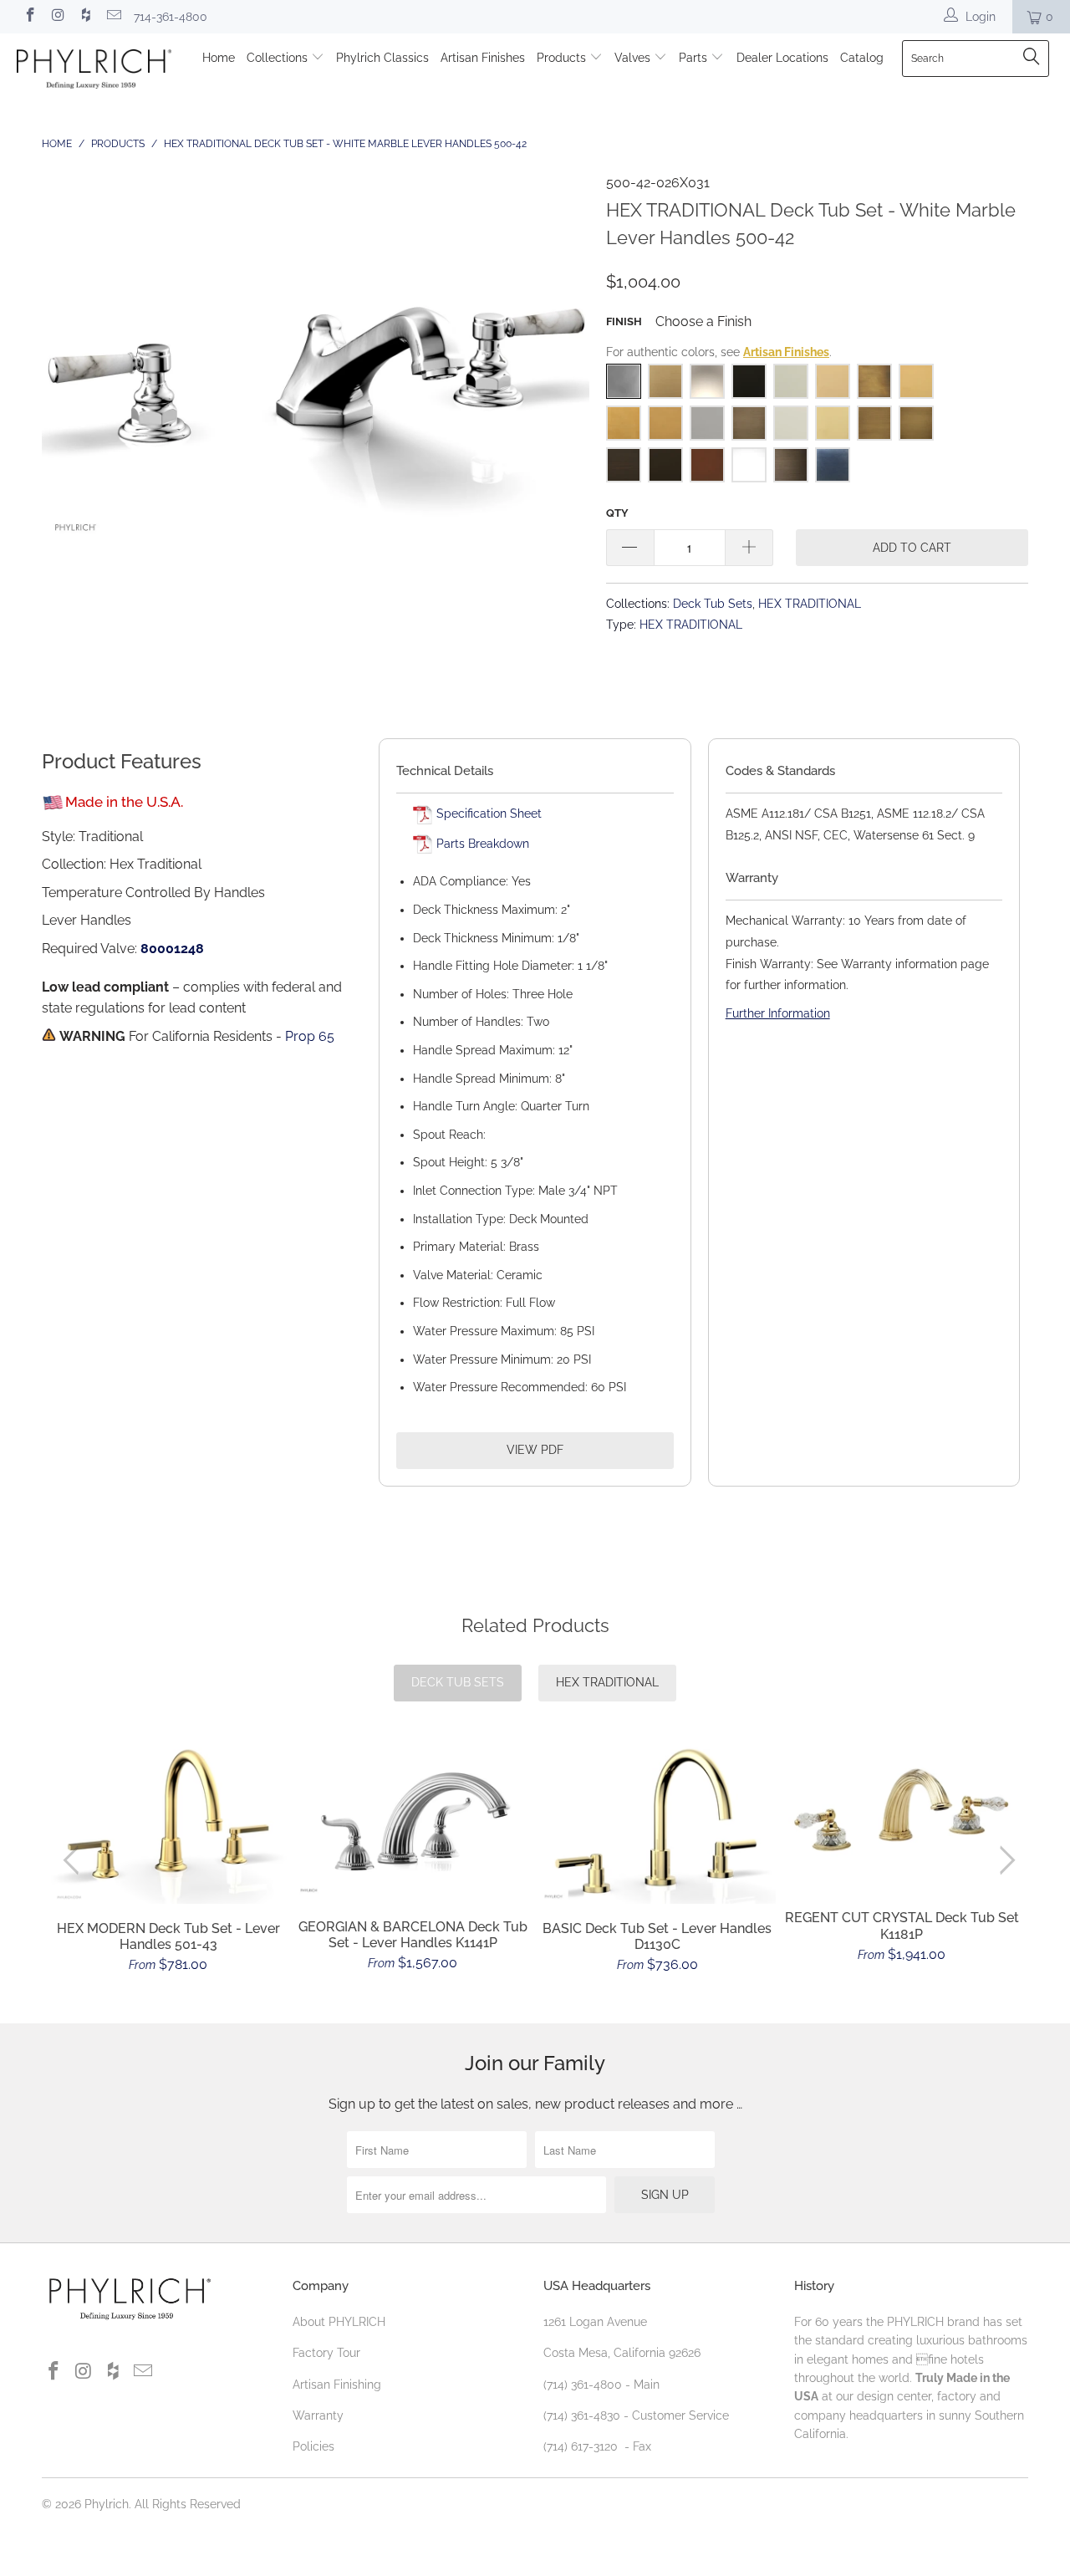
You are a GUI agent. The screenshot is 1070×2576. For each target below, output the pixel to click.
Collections (279, 58)
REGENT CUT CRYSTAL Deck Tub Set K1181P (902, 1813)
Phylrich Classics (382, 58)
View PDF (535, 1450)
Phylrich (107, 2504)
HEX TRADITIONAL (810, 603)
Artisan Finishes (483, 58)
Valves (634, 58)
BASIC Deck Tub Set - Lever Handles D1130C (657, 1824)
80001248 (172, 949)
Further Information (778, 1013)
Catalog (862, 58)
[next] (1004, 1860)
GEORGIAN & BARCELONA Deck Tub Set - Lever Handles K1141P (413, 1821)
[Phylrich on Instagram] (58, 17)
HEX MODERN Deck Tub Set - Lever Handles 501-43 (168, 1824)
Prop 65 (310, 1036)
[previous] (75, 1860)
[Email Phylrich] (114, 17)
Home (219, 58)
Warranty (318, 2415)
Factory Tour (326, 2353)
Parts (695, 58)
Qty (617, 513)
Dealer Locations (782, 58)
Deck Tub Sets (713, 603)
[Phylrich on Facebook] (29, 17)
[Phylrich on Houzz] (85, 17)
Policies (313, 2446)
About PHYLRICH (339, 2322)
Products (563, 58)
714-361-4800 (171, 17)
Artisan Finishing (337, 2385)
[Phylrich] (94, 71)
